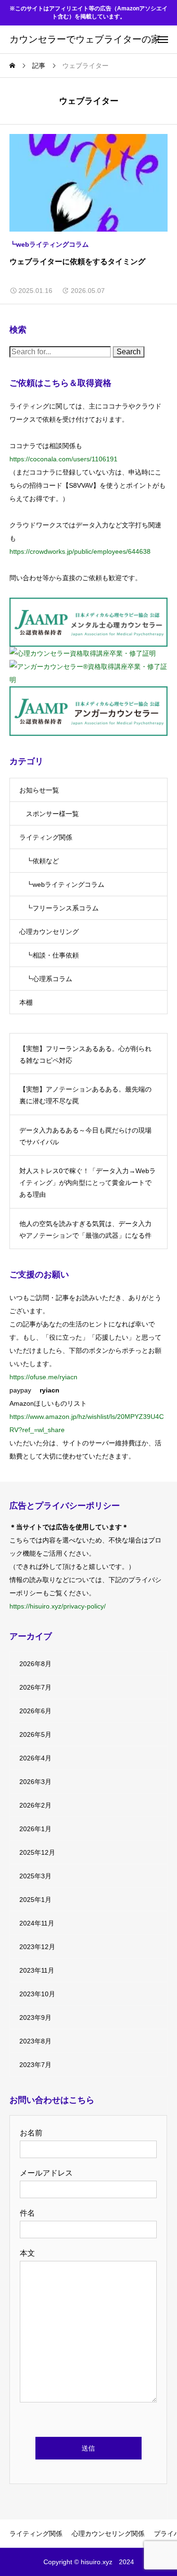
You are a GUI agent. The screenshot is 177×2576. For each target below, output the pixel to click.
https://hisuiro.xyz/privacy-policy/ (58, 1606)
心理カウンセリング (49, 932)
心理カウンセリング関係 (108, 2534)
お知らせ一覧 (39, 790)
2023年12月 (37, 1947)
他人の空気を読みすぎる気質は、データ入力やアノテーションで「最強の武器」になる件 (85, 1230)
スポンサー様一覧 (52, 814)
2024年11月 (37, 1923)
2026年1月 (35, 1829)
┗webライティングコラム (49, 244)
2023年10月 (37, 1994)
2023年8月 (35, 2041)
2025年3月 (35, 1876)
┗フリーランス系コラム (62, 908)
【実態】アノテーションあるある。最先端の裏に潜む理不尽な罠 (85, 1095)
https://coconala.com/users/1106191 (63, 459)
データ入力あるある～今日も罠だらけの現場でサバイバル (85, 1136)
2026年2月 (35, 1805)
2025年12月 (37, 1852)
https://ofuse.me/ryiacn (43, 1377)
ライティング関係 (46, 837)
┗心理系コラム (49, 979)
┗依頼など (42, 861)
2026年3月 (35, 1782)
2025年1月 (35, 1900)
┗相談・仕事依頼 (52, 955)
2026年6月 (35, 1711)
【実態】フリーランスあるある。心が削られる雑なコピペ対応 (85, 1055)
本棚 (26, 1002)
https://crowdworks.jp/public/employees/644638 (80, 551)
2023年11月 (37, 1970)
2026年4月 (35, 1758)
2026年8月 (35, 1664)
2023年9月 (35, 2017)
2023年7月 (35, 2065)
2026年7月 (35, 1687)
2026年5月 (35, 1734)
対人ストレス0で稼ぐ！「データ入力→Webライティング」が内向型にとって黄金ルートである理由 (88, 1183)
